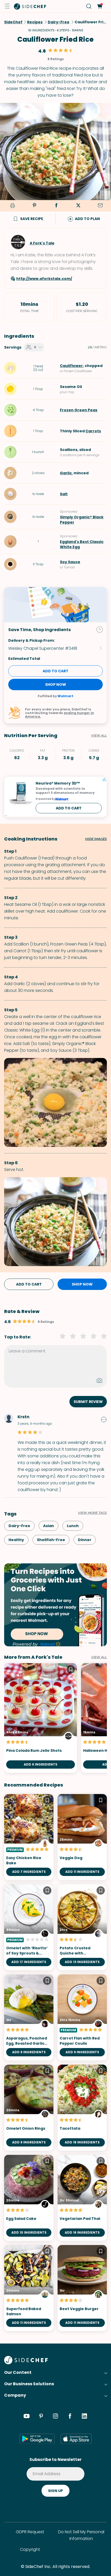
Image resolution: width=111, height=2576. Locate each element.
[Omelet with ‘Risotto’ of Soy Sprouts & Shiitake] (29, 1927)
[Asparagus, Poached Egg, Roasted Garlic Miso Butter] (29, 2017)
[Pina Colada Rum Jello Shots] (41, 1718)
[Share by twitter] (78, 206)
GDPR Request (30, 2532)
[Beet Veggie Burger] (82, 2288)
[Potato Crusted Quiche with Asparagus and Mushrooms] (82, 1927)
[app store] (76, 2439)
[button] (7, 6)
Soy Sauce (70, 562)
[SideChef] (26, 2363)
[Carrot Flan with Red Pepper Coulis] (82, 2017)
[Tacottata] (82, 2108)
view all (99, 1657)
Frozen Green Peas (79, 410)
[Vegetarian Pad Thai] (82, 2198)
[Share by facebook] (56, 206)
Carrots (93, 431)
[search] (89, 6)
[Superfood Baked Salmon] (29, 2288)
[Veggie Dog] (82, 1837)
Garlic (66, 473)
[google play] (37, 2439)
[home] (30, 6)
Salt (64, 494)
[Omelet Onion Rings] (29, 2108)
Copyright (30, 2549)
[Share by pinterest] (34, 206)
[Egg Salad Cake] (29, 2198)
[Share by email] (100, 206)
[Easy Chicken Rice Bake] (29, 1837)
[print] (12, 206)
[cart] (100, 6)
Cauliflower (71, 366)
